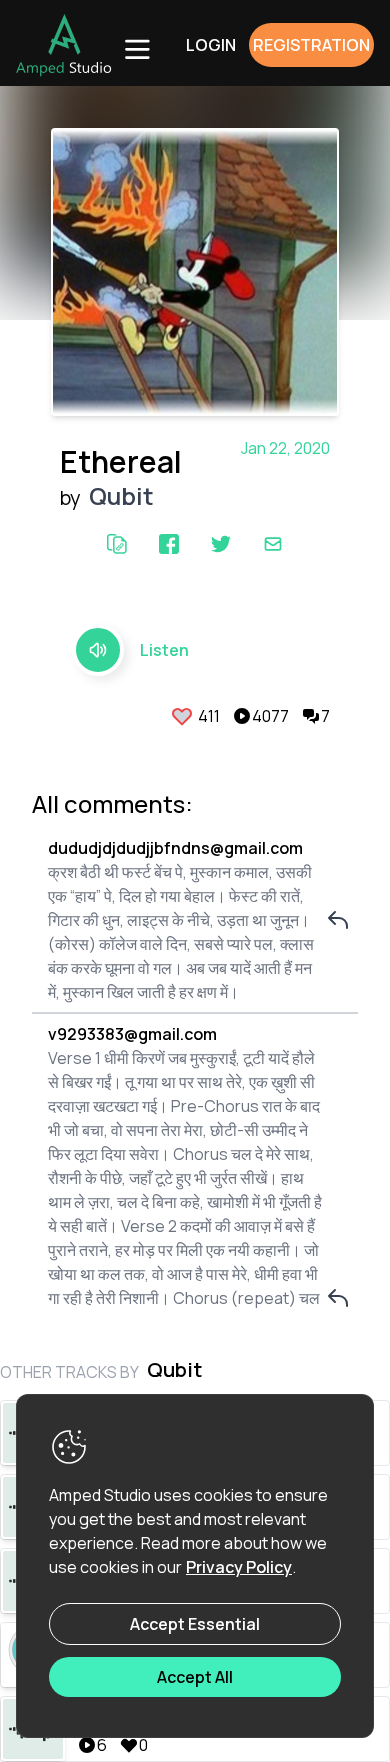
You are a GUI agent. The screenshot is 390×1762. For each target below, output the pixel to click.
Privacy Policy (239, 1567)
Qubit (121, 496)
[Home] (64, 45)
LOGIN (211, 45)
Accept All (195, 1677)
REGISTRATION (311, 45)
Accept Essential (195, 1624)
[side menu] (136, 48)
